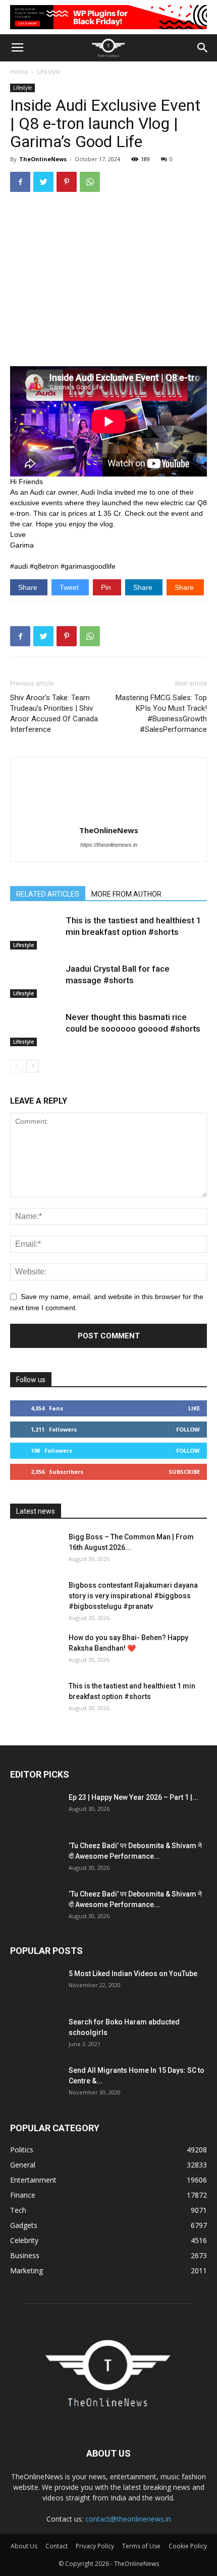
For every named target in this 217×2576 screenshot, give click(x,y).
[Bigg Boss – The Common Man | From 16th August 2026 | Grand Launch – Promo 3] (35, 1549)
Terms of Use (141, 2546)
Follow (188, 1429)
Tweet (70, 587)
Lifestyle (49, 72)
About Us (24, 2546)
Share (29, 587)
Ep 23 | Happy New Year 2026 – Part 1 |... (133, 1797)
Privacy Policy (95, 2546)
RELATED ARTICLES (48, 894)
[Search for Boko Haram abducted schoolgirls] (35, 2035)
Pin (107, 587)
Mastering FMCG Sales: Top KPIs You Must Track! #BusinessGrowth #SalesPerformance (161, 714)
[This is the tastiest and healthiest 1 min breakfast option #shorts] (35, 932)
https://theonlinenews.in (109, 845)
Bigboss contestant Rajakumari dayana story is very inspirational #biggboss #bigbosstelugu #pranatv (133, 1596)
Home (19, 72)
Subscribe (184, 1472)
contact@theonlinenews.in (128, 2519)
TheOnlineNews (43, 159)
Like (194, 1408)
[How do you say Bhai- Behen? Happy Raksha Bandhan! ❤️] (35, 1650)
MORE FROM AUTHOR (126, 894)
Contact (57, 2546)
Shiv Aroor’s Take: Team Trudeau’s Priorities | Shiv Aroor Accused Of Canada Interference (54, 714)
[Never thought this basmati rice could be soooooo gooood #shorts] (35, 1029)
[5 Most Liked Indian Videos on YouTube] (35, 1986)
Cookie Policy (188, 2546)
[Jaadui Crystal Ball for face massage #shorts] (35, 980)
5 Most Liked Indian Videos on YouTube (133, 1974)
